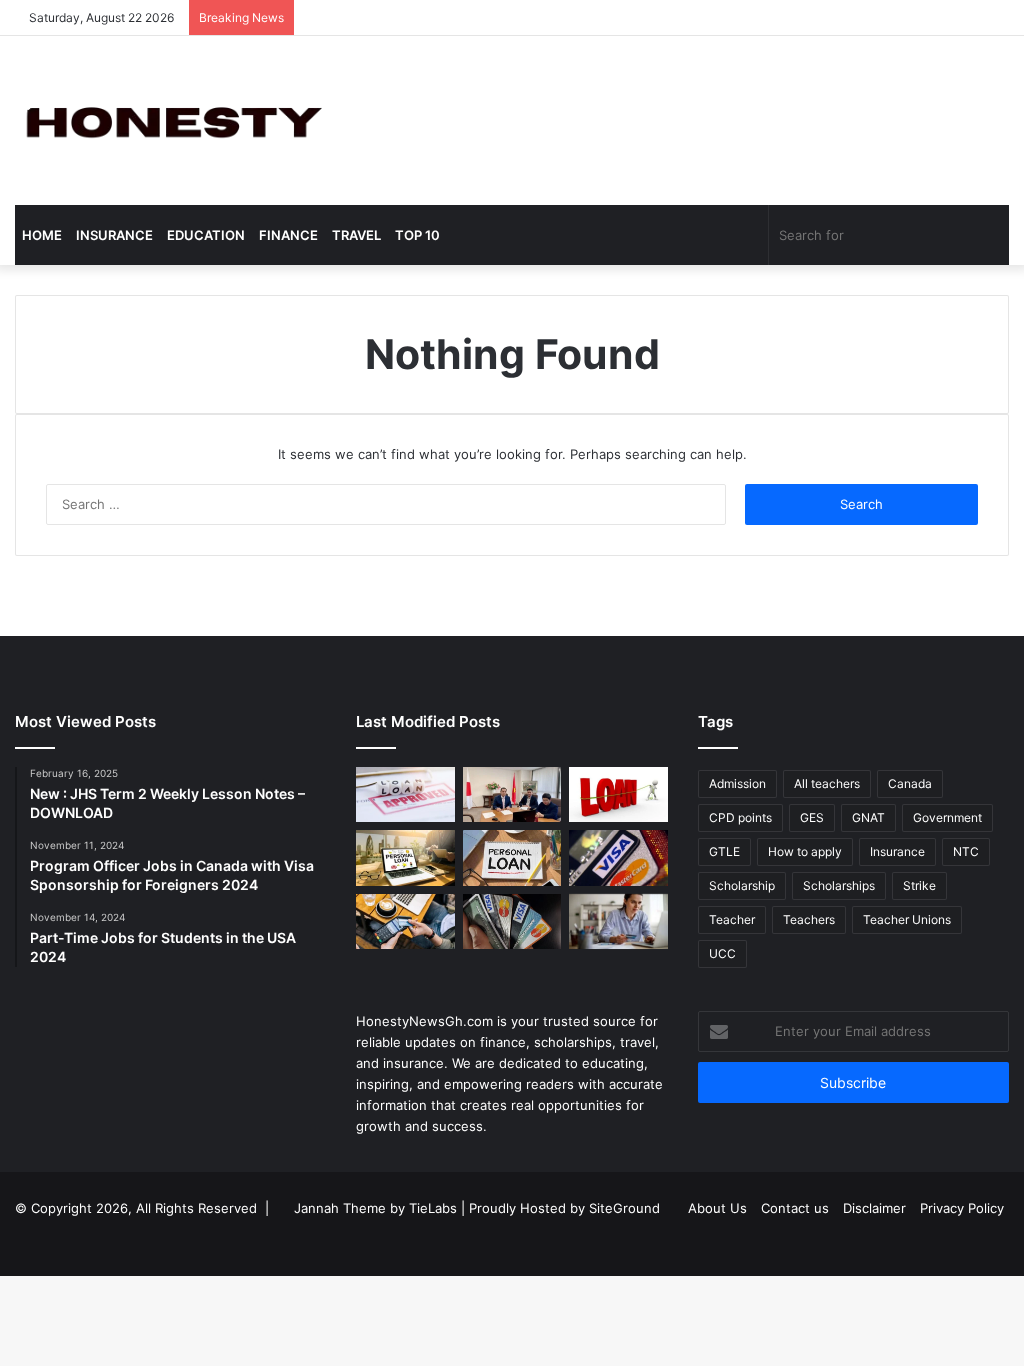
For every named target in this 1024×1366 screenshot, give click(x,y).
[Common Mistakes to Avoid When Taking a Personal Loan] (405, 858)
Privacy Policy (962, 1208)
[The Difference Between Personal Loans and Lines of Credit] (512, 795)
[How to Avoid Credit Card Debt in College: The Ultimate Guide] (618, 922)
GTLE (724, 851)
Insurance (897, 851)
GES (812, 817)
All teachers (827, 783)
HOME (42, 235)
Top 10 (417, 235)
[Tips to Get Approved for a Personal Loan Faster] (405, 795)
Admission (737, 783)
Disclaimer (874, 1208)
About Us (717, 1208)
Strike (919, 885)
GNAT (868, 817)
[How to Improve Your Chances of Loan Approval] (618, 795)
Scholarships (839, 885)
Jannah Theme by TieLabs (375, 1208)
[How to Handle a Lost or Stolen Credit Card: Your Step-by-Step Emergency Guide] (618, 858)
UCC (722, 953)
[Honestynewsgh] (170, 120)
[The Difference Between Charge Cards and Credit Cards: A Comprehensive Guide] (405, 922)
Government (947, 817)
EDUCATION (206, 235)
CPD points (740, 817)
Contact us (795, 1208)
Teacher (732, 919)
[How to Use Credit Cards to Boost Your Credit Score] (512, 922)
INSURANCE (114, 235)
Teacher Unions (907, 919)
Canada (910, 783)
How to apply (805, 851)
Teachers (809, 919)
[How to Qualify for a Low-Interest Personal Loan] (512, 858)
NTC (966, 851)
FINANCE (288, 235)
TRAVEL (356, 235)
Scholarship (742, 885)
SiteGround (624, 1208)
